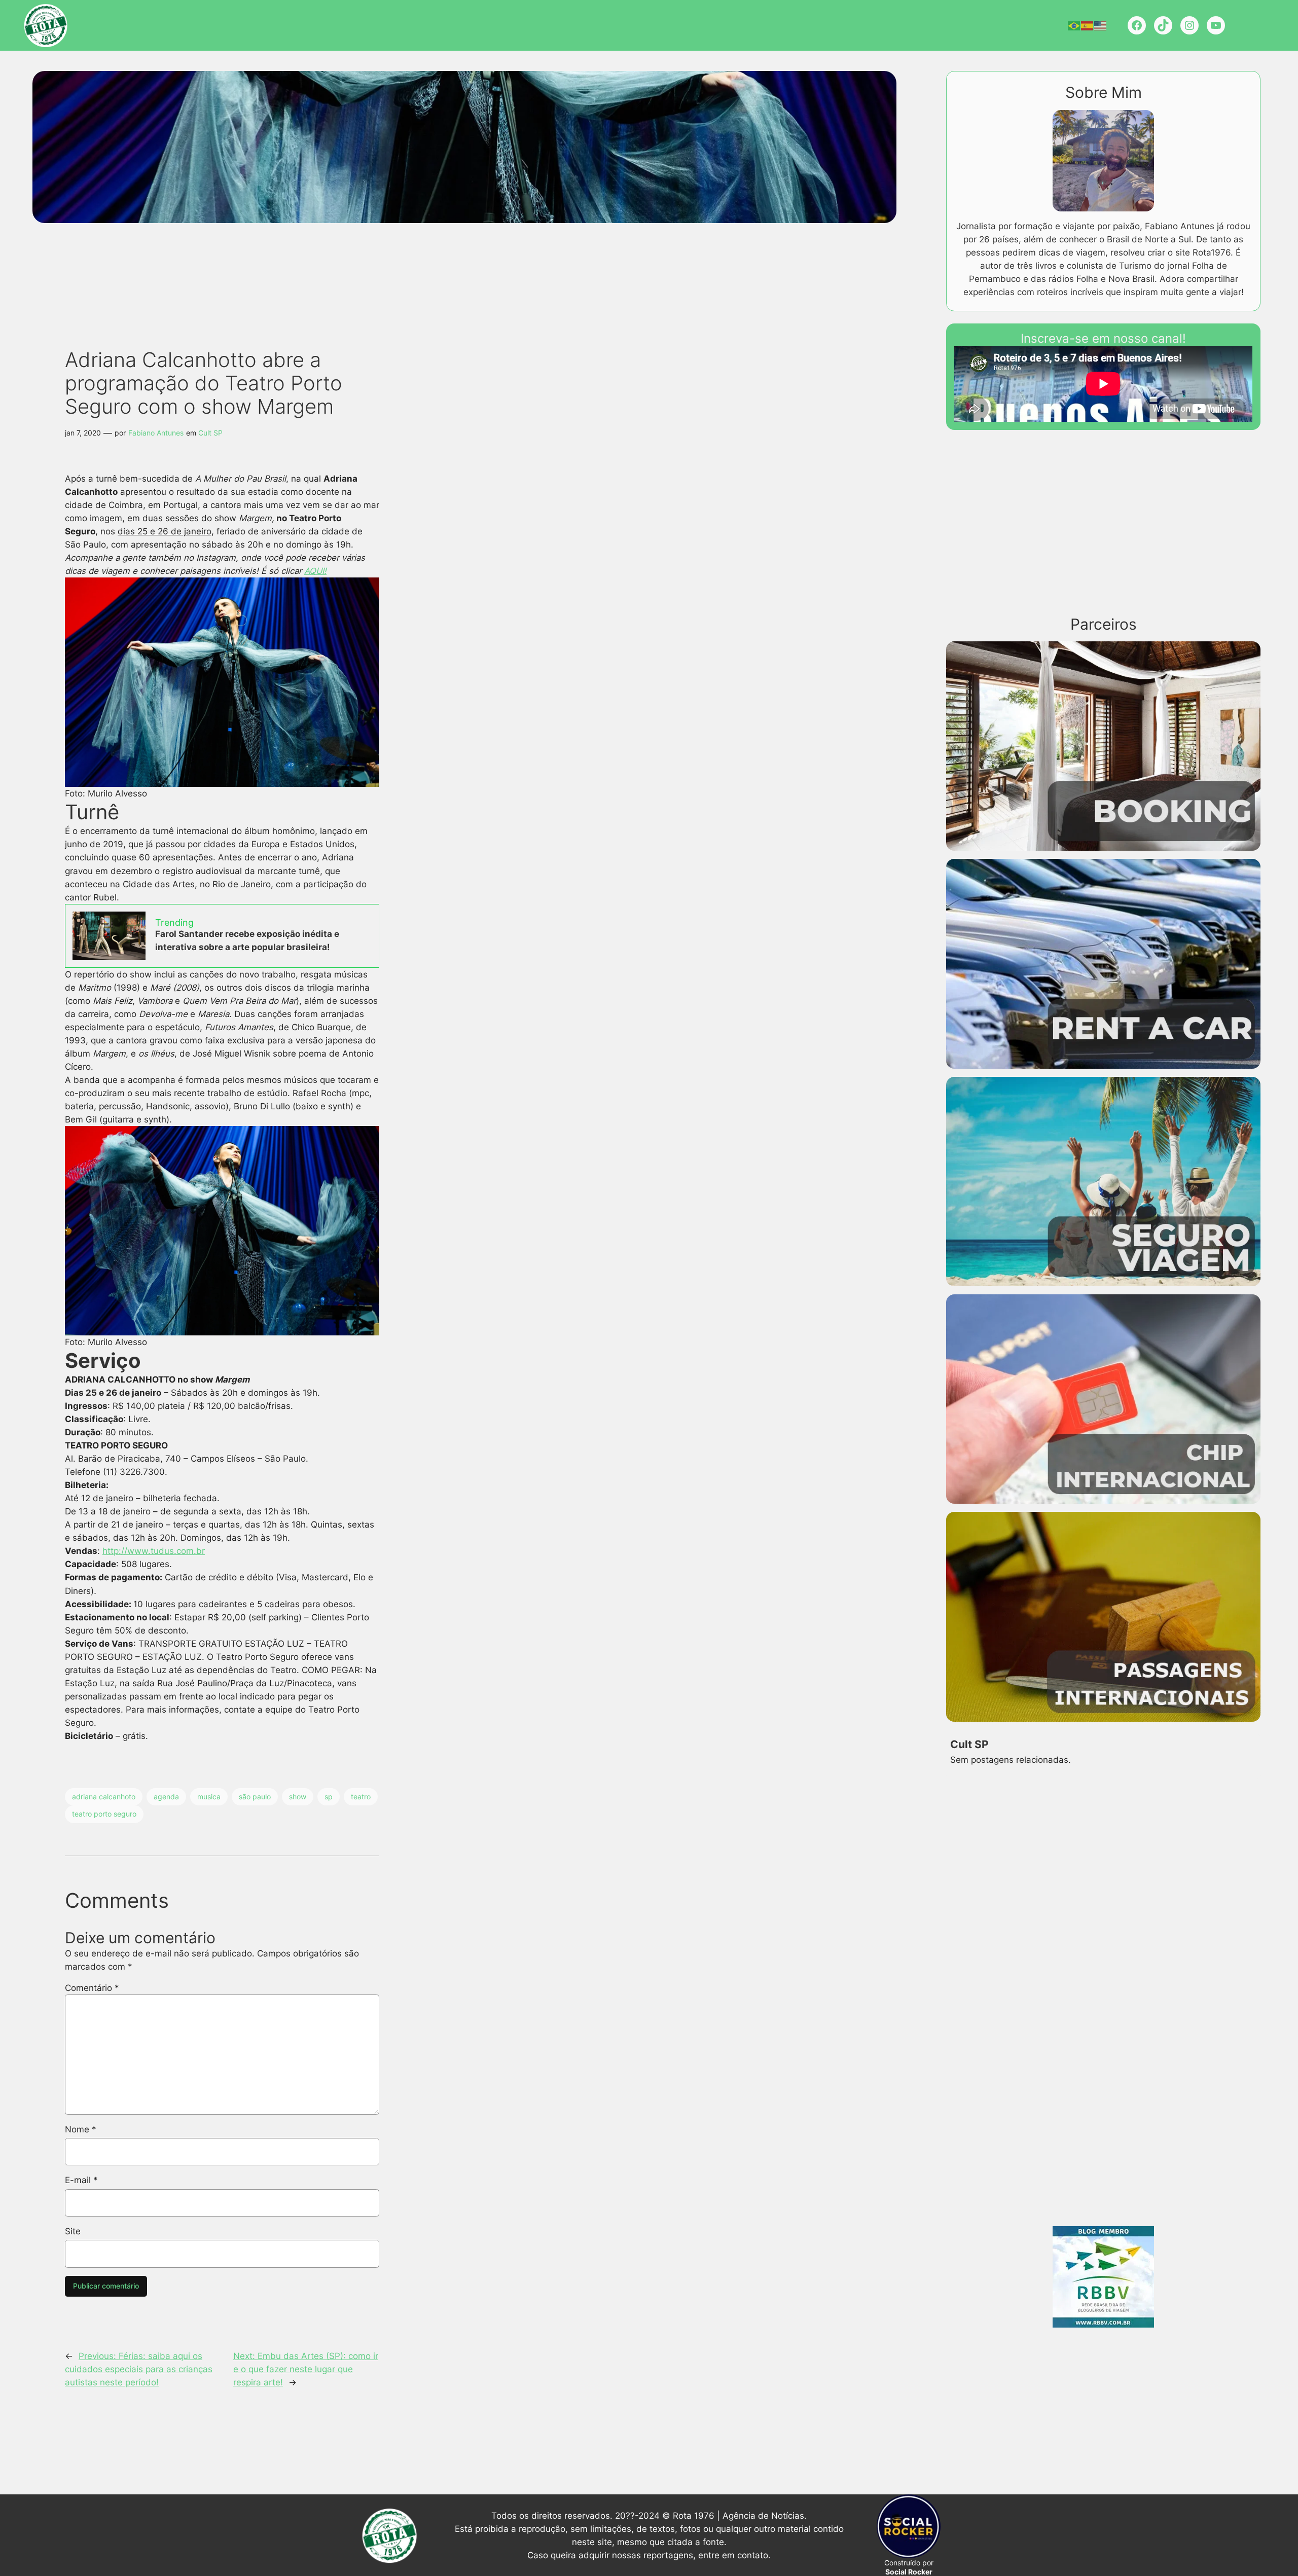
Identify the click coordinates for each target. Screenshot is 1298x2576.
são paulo (255, 1797)
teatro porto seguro (104, 1814)
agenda (166, 1797)
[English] (1101, 25)
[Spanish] (1088, 25)
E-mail (81, 2180)
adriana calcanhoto (104, 1797)
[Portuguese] (1074, 25)
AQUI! (315, 571)
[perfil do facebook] (1137, 25)
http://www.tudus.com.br (154, 1551)
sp (329, 1797)
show (298, 1797)
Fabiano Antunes (156, 433)
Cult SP (210, 433)
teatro (361, 1797)
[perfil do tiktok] (1163, 25)
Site (73, 2231)
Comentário (92, 1988)
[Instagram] (1189, 25)
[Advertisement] (240, 262)
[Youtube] (1216, 25)
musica (209, 1797)
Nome (81, 2129)
